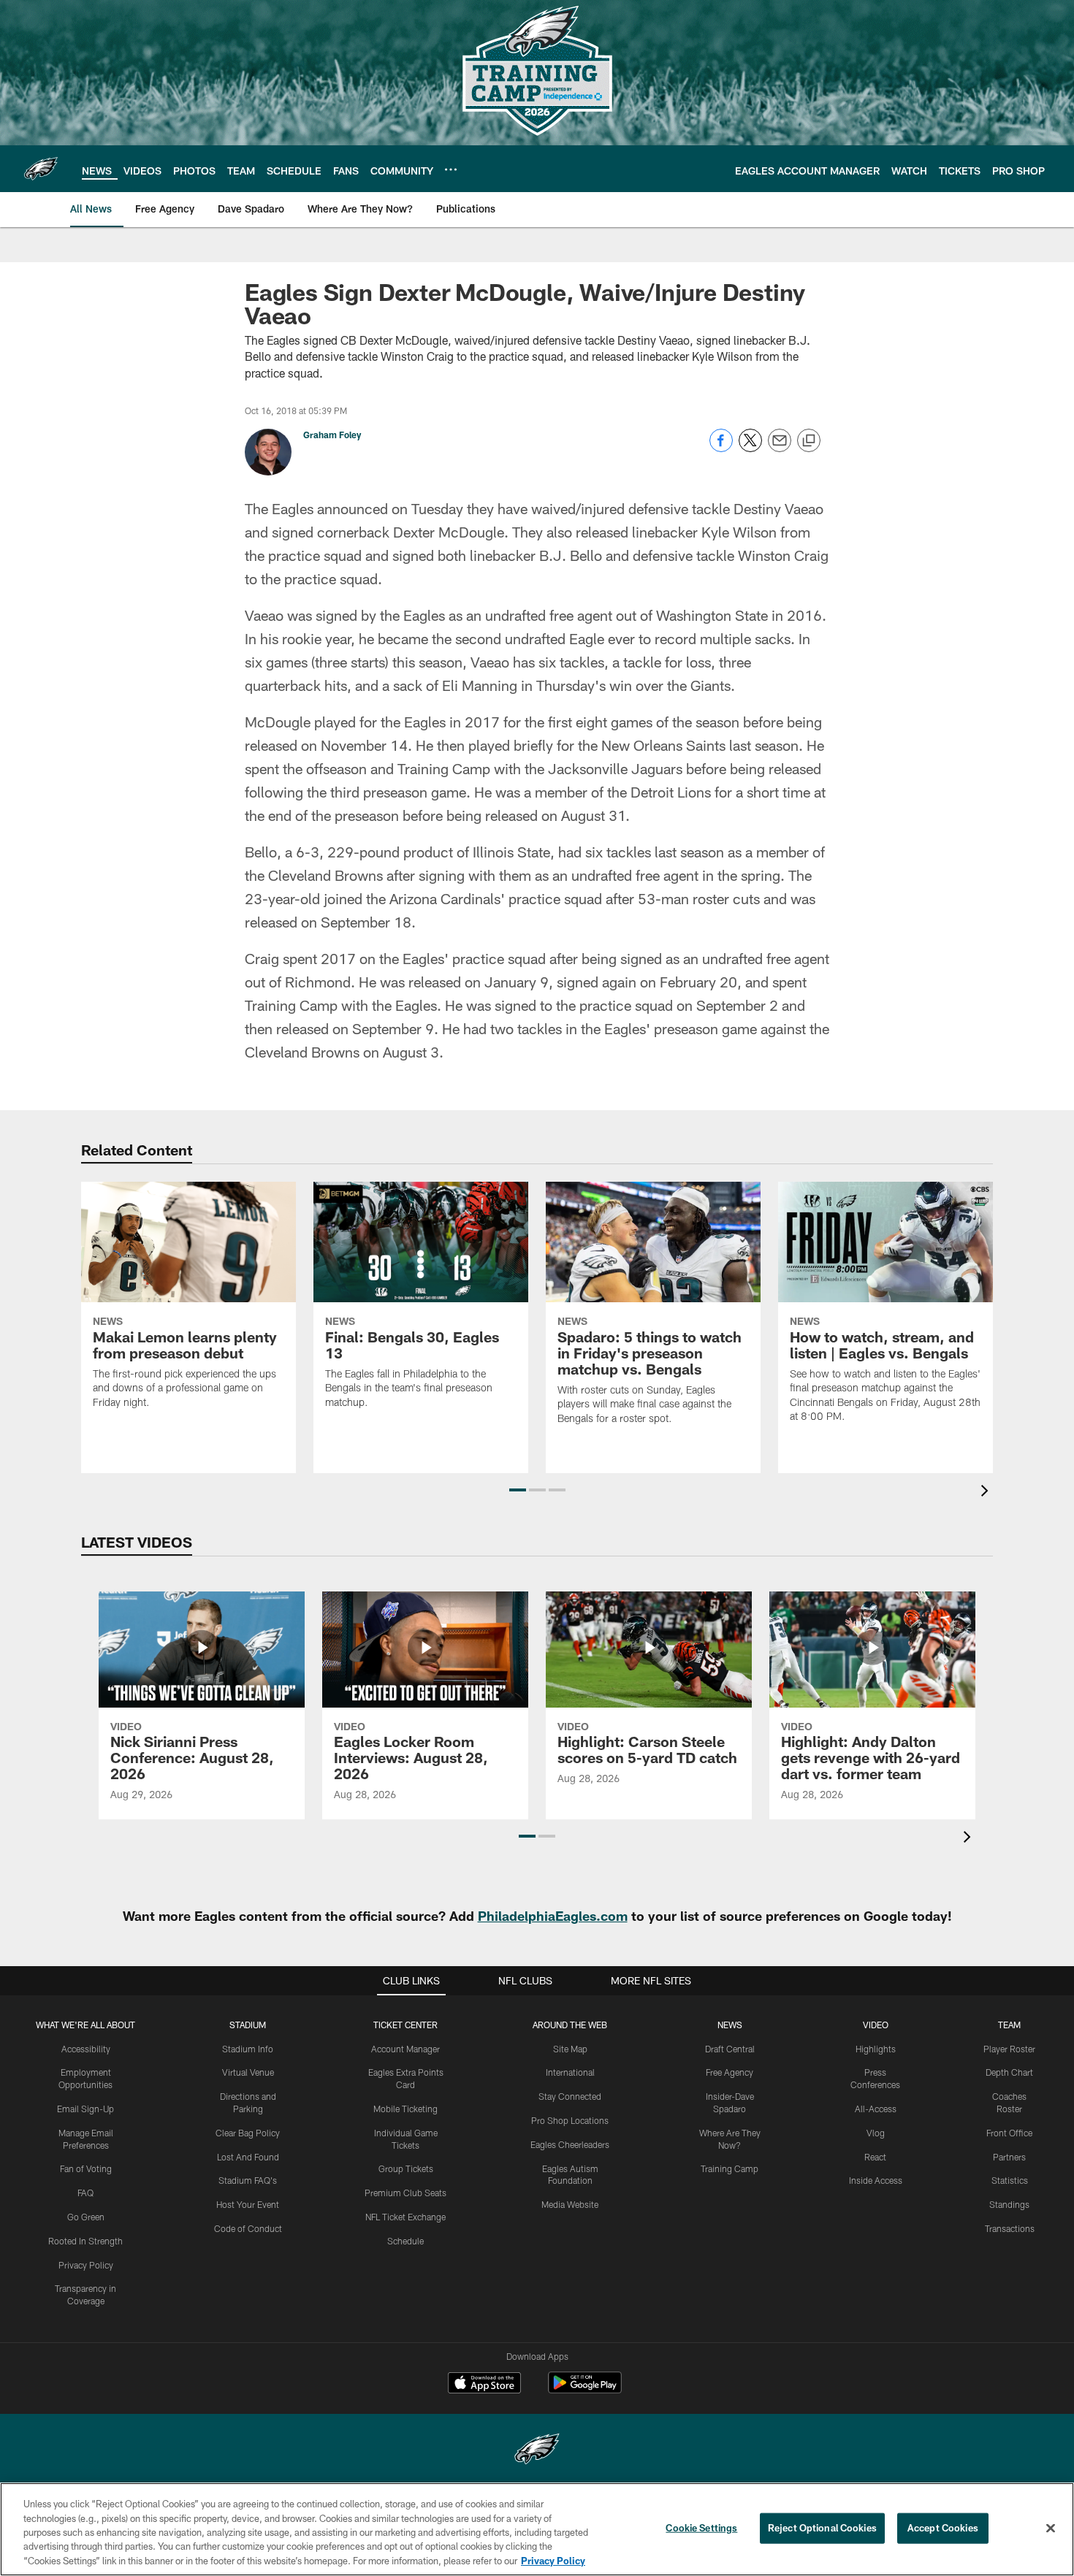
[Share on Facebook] (721, 448)
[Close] (1051, 2529)
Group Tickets (406, 2168)
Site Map (570, 2049)
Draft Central (730, 2049)
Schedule (405, 2241)
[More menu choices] (451, 169)
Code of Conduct (248, 2228)
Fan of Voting (86, 2168)
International (570, 2072)
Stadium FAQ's (248, 2180)
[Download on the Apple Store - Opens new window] (484, 2385)
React (875, 2157)
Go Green (86, 2217)
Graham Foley (332, 435)
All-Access (876, 2109)
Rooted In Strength (85, 2241)
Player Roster (1009, 2049)
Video (876, 2025)
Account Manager (405, 2049)
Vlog (876, 2133)
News (730, 2025)
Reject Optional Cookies (822, 2528)
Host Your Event (248, 2204)
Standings (1009, 2204)
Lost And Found (248, 2157)
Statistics (1010, 2180)
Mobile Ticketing (405, 2109)
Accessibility (86, 2049)
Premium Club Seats (405, 2193)
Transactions (1010, 2228)
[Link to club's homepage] (41, 169)
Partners (1009, 2157)
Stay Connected (570, 2096)
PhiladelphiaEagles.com (553, 1916)
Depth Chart (1009, 2072)
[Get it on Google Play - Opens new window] (585, 2390)
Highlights (876, 2049)
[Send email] (780, 448)
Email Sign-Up (85, 2109)
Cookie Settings (701, 2528)
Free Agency (730, 2072)
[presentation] (987, 1493)
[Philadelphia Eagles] (537, 2451)
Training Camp (730, 2168)
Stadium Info (248, 2049)
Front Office (1009, 2133)
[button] (518, 1490)
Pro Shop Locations (570, 2120)
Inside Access (876, 2180)
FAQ (85, 2193)
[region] (537, 2529)
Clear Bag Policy (248, 2133)
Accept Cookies (943, 2528)
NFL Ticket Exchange (405, 2217)
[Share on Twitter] (750, 448)
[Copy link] (809, 441)
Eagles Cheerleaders (570, 2144)
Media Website (570, 2204)
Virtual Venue (248, 2072)
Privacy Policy (86, 2265)
